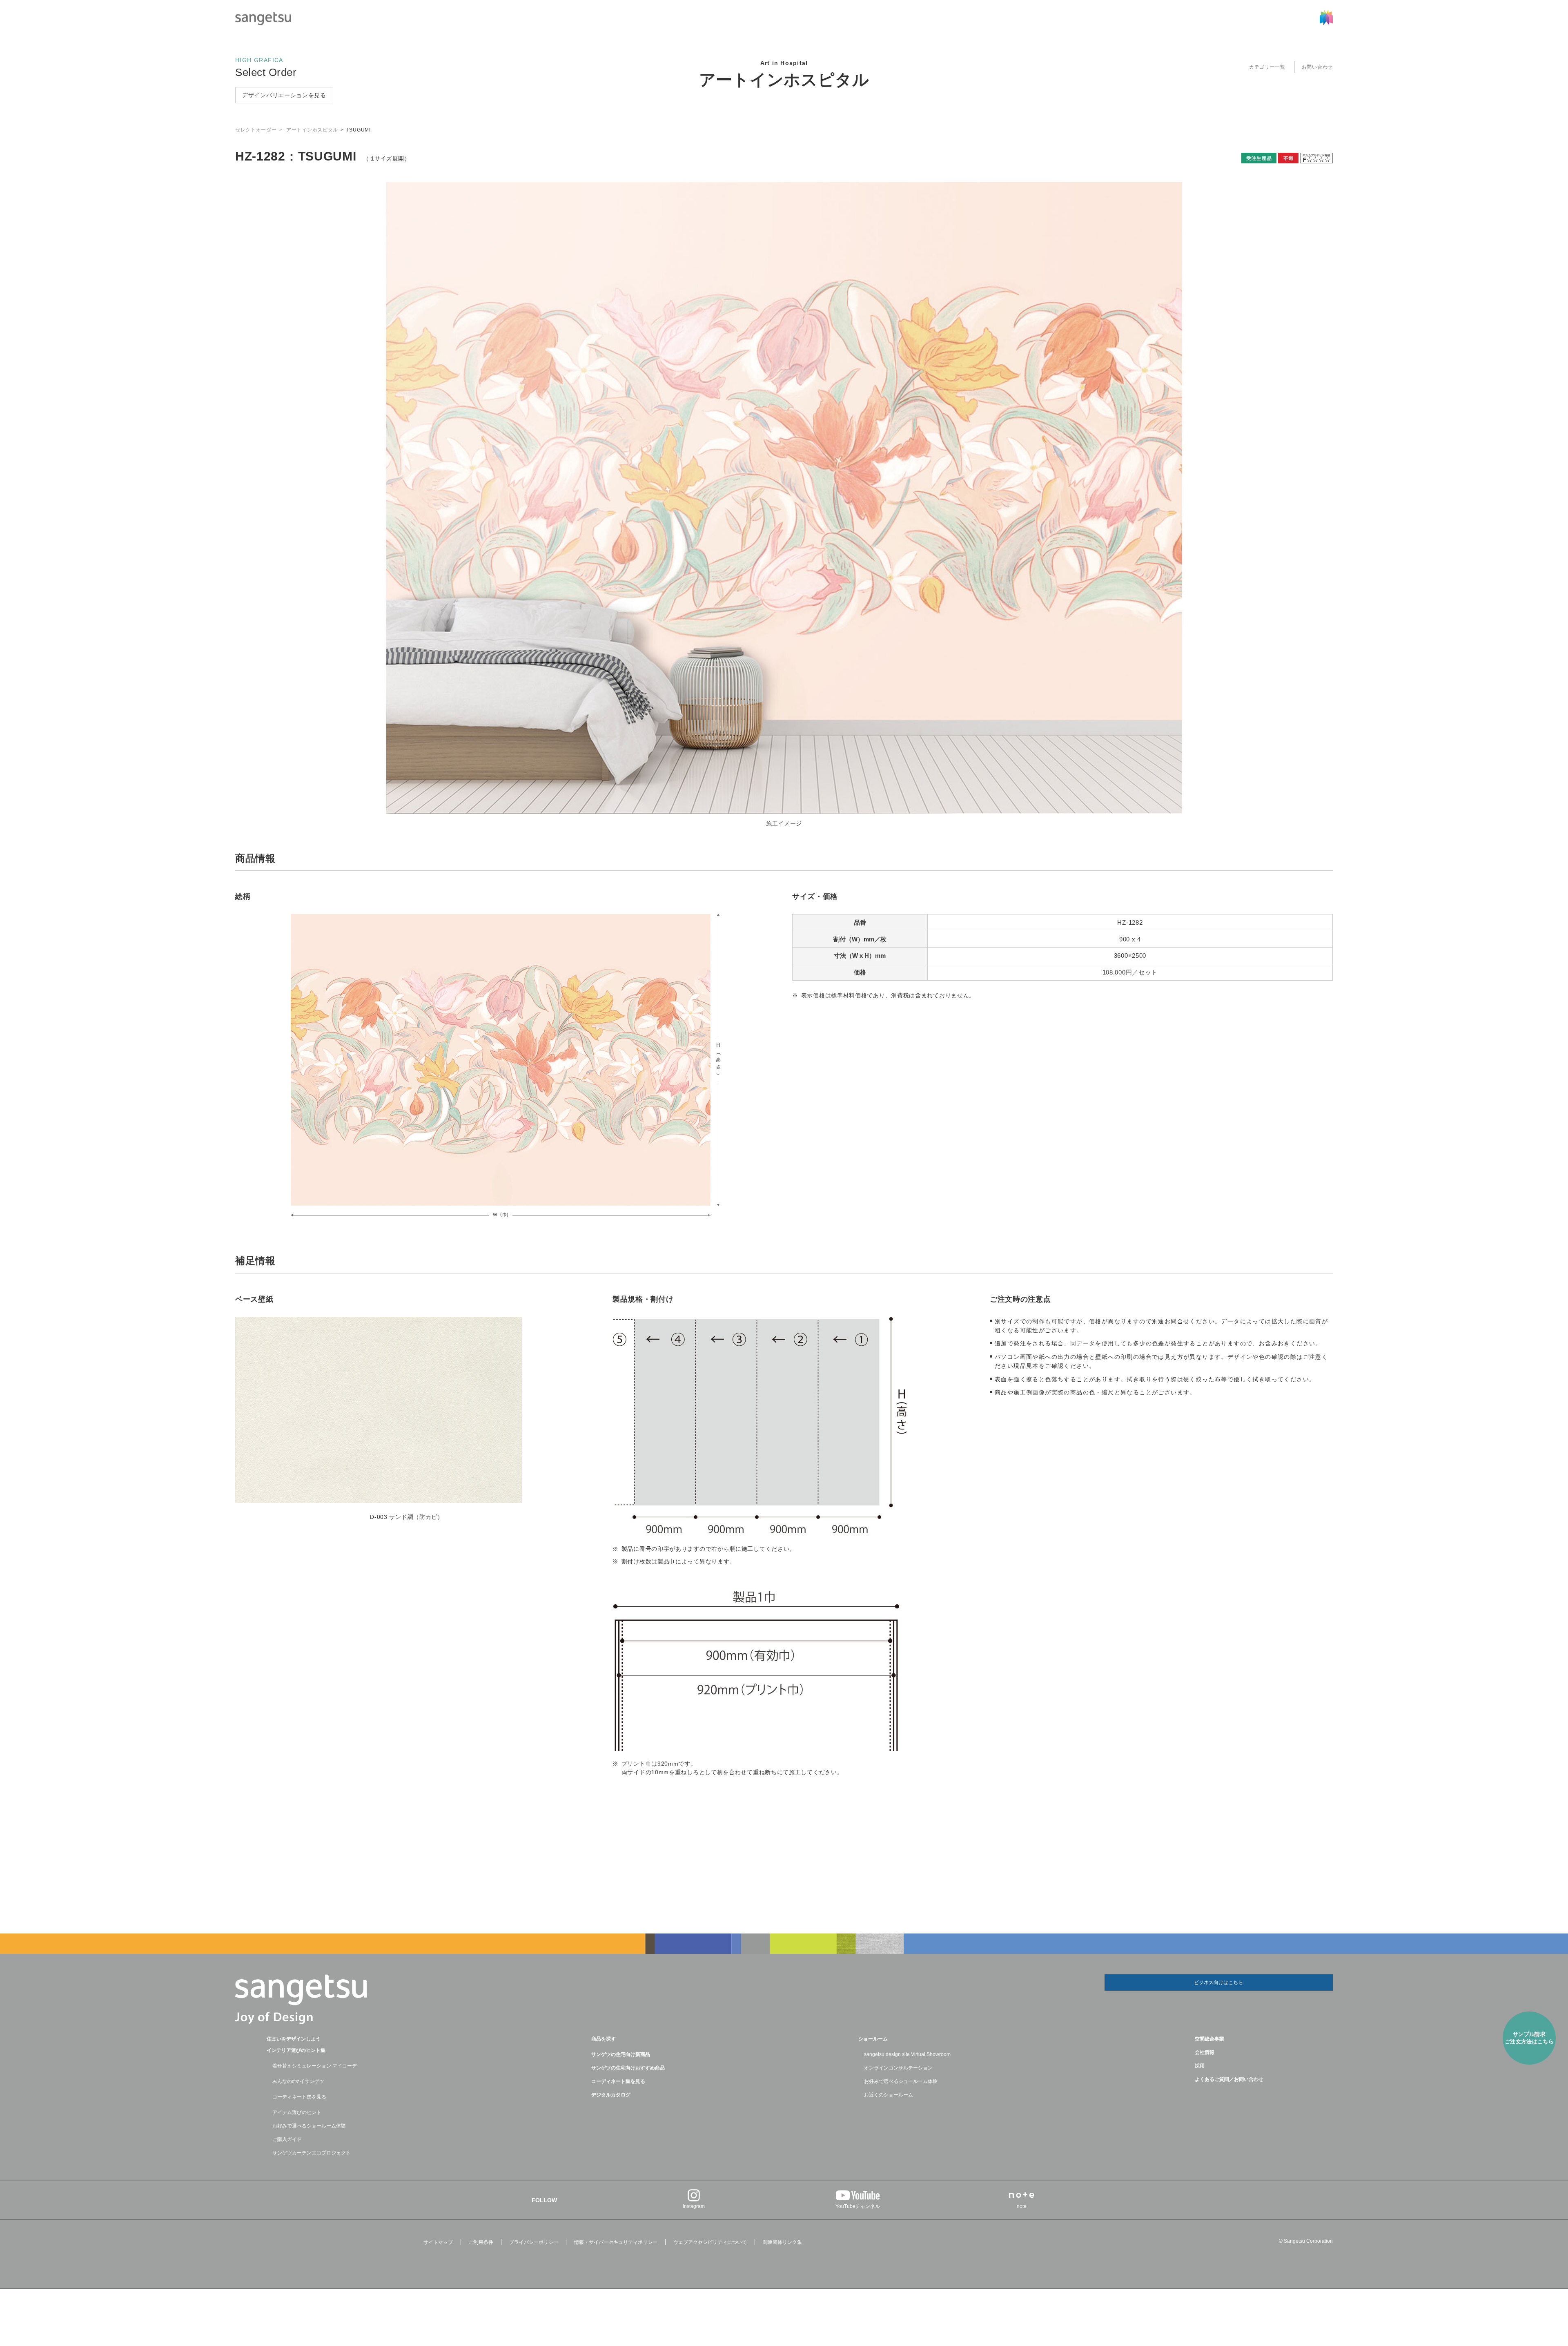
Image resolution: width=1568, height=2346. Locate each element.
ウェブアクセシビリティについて (710, 2242)
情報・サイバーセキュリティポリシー (616, 2242)
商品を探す (604, 2039)
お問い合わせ (1317, 67)
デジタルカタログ (611, 2095)
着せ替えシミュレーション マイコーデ (315, 2066)
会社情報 (1205, 2052)
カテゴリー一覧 (1267, 67)
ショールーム (873, 2039)
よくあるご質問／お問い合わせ (1229, 2079)
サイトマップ (438, 2242)
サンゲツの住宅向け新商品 (621, 2054)
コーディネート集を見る (299, 2097)
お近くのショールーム (889, 2095)
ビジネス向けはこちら (1218, 1983)
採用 (1200, 2066)
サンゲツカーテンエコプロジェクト (312, 2153)
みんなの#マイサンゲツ (298, 2081)
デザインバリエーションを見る (284, 95)
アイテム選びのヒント (297, 2112)
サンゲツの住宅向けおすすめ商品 (628, 2068)
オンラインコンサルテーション (898, 2068)
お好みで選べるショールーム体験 (309, 2126)
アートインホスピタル (784, 80)
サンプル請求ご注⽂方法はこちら (1529, 2038)
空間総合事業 (1209, 2039)
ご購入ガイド (287, 2139)
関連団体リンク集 (782, 2242)
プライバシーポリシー (534, 2242)
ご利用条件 (481, 2242)
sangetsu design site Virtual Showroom (907, 2054)
